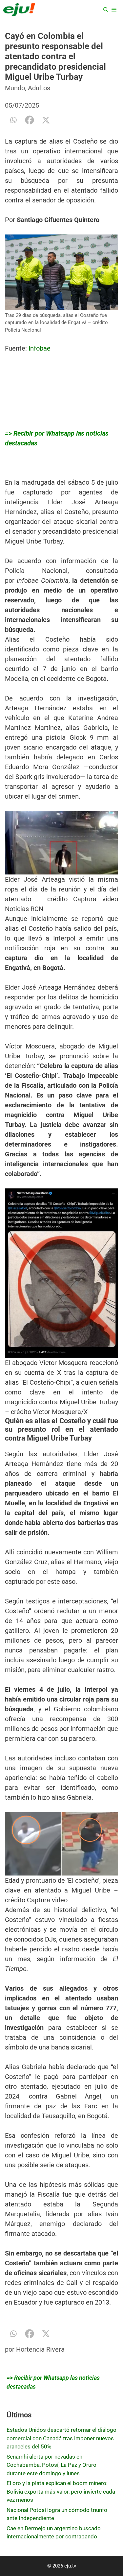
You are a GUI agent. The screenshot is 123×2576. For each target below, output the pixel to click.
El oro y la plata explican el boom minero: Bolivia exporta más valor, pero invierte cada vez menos (61, 2491)
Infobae (40, 348)
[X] (46, 120)
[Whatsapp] (13, 120)
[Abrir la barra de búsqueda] (106, 10)
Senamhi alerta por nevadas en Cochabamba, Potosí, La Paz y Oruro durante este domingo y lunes (51, 2465)
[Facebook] (30, 120)
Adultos (39, 88)
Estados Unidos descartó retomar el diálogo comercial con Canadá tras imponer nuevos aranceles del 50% (61, 2438)
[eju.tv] (19, 10)
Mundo (15, 88)
